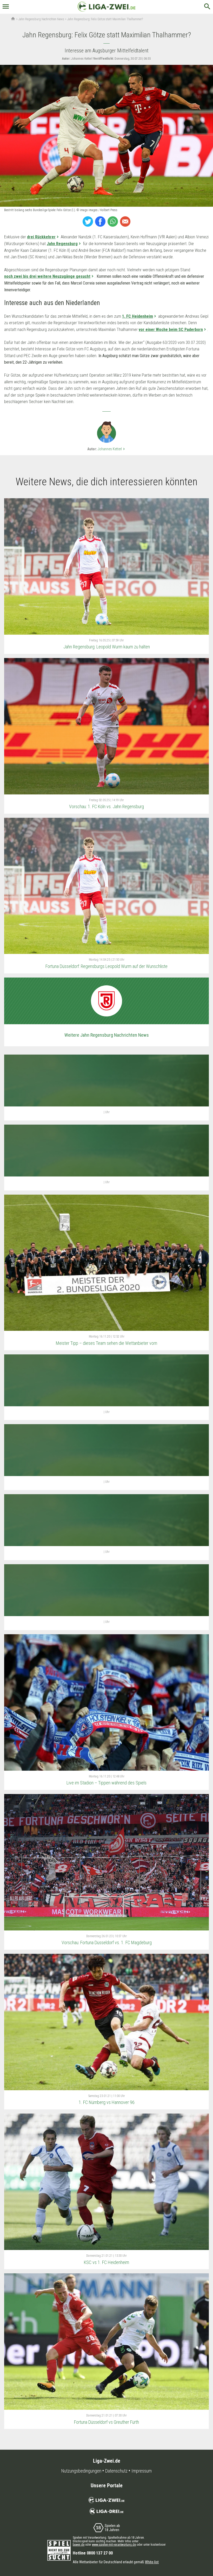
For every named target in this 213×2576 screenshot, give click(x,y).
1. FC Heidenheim (138, 316)
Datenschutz (116, 2471)
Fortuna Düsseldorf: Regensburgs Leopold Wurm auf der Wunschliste (106, 966)
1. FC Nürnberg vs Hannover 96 (107, 2102)
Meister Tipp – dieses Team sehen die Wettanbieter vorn (106, 1343)
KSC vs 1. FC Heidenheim (106, 2262)
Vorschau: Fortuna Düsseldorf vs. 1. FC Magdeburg (107, 1943)
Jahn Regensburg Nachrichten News (41, 19)
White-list (152, 2562)
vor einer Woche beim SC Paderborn (171, 330)
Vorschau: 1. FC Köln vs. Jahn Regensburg (106, 806)
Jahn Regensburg (62, 244)
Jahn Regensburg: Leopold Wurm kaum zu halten (107, 647)
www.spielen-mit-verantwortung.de (114, 2545)
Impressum (142, 2471)
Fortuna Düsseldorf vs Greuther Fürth (106, 2422)
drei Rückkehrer (41, 237)
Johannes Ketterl (112, 449)
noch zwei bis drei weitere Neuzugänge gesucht (47, 276)
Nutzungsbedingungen (81, 2471)
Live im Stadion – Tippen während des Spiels (106, 1783)
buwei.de (79, 2545)
